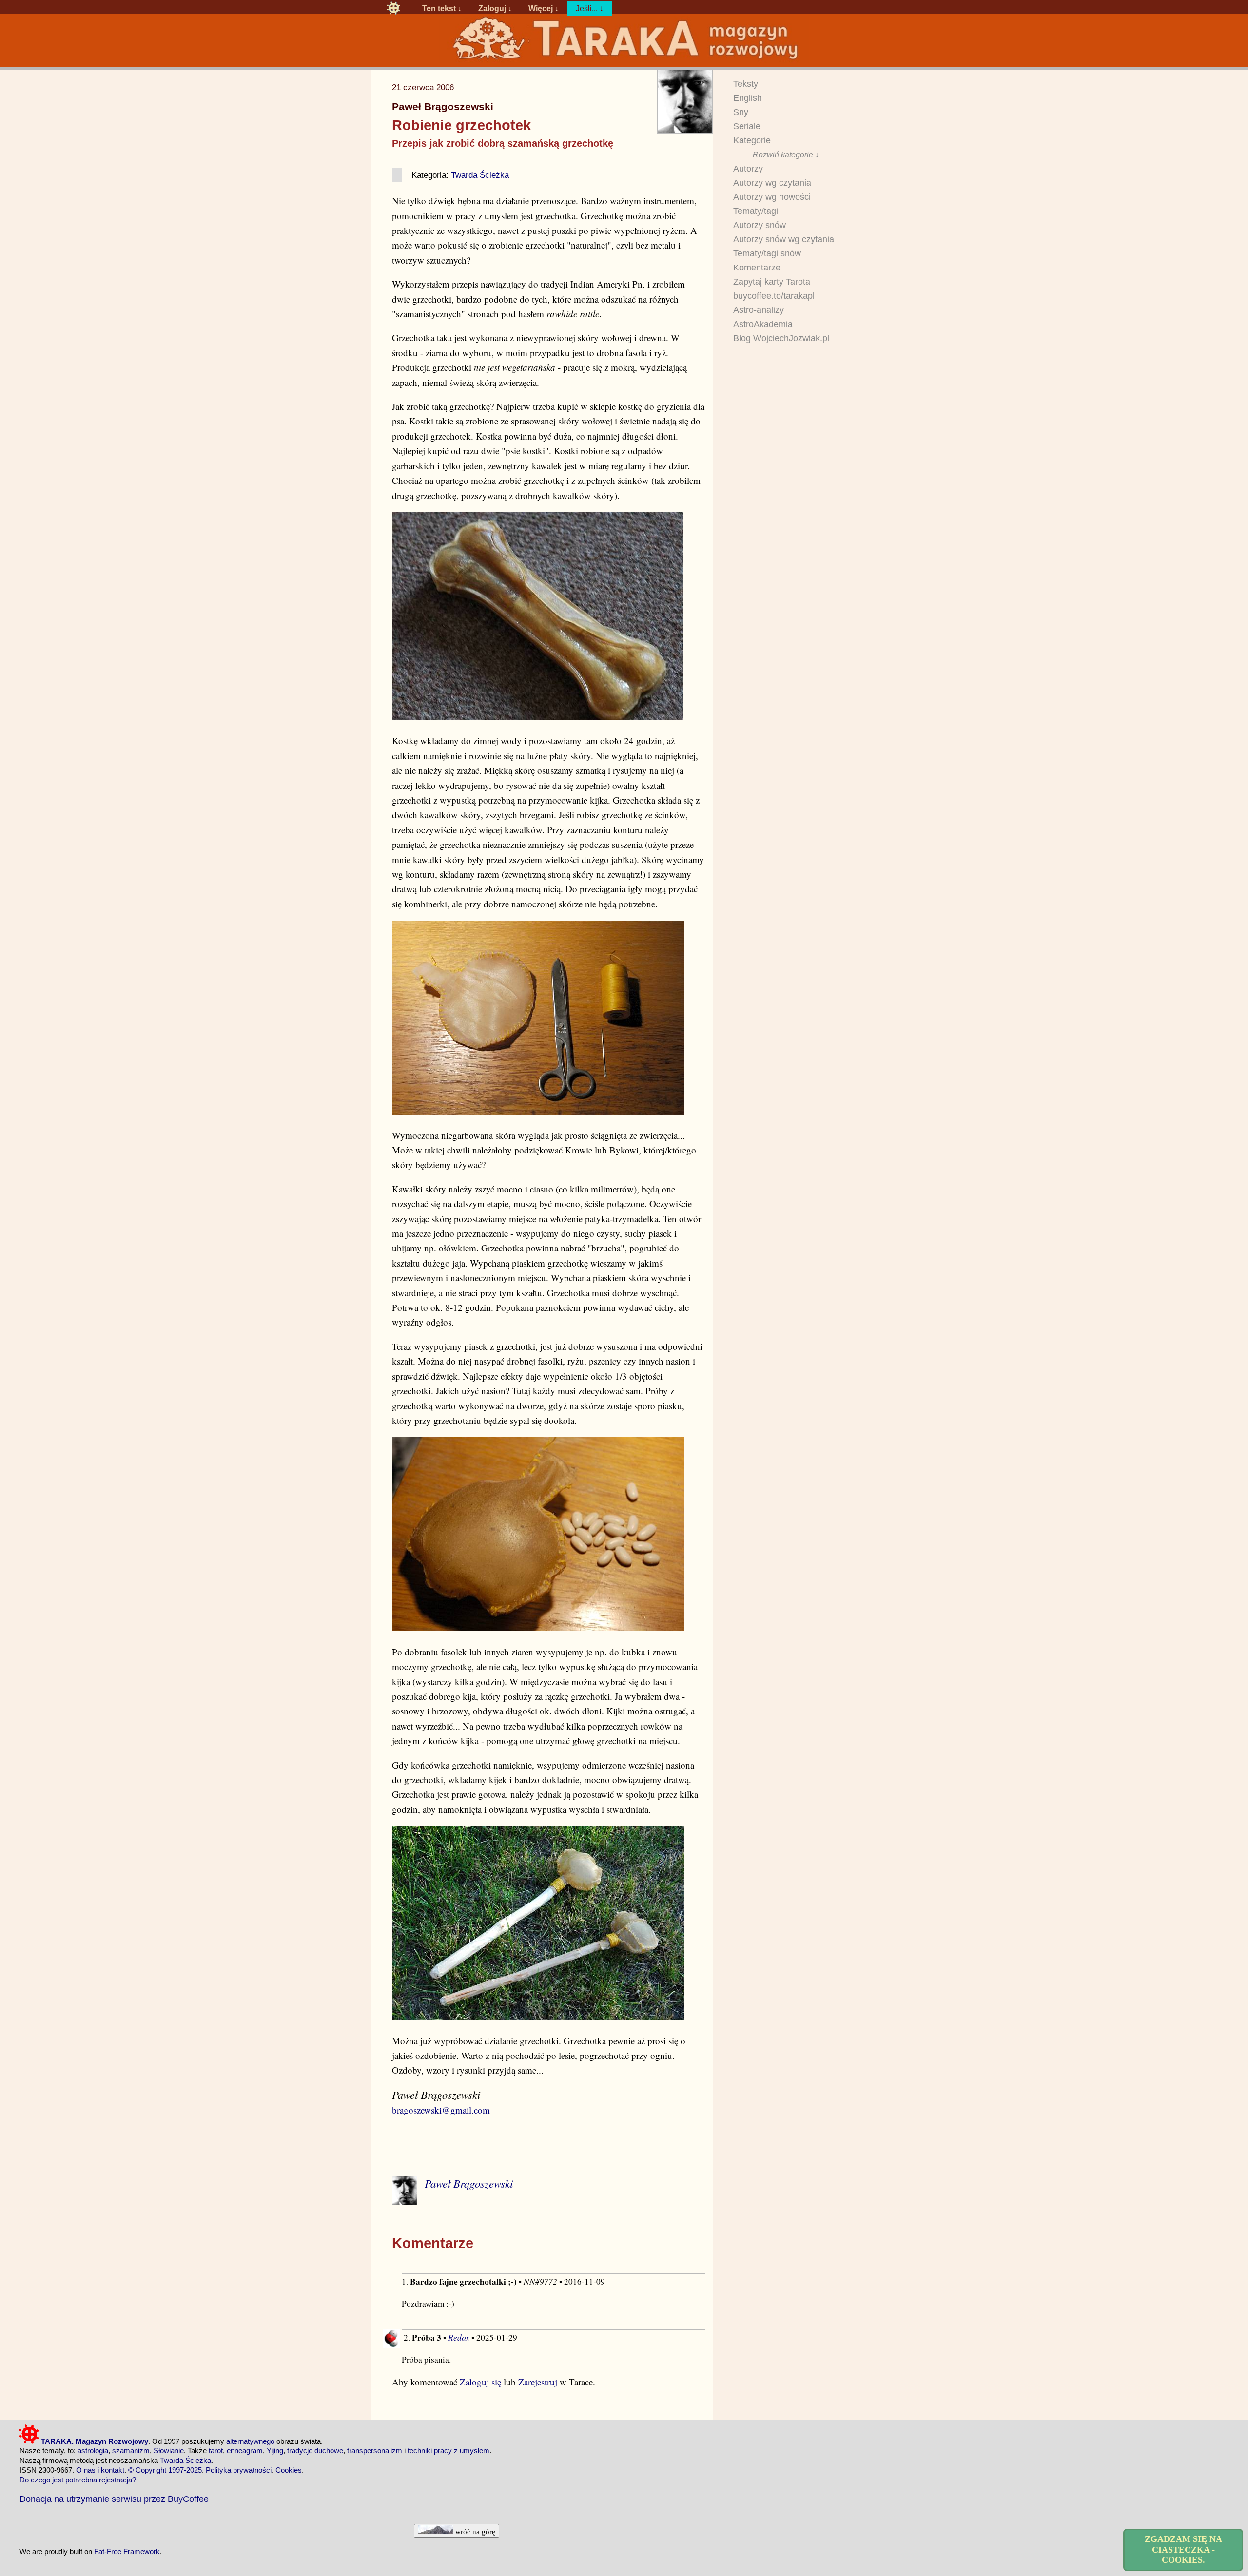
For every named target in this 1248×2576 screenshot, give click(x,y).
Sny (741, 112)
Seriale (747, 126)
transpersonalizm (375, 2451)
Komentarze (757, 268)
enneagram (245, 2451)
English (748, 98)
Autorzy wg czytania (772, 183)
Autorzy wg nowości (772, 197)
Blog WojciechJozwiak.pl (781, 338)
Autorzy (748, 169)
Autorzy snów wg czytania (784, 239)
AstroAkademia (763, 324)
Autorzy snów (760, 225)
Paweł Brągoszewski (443, 107)
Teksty (746, 84)
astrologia (93, 2451)
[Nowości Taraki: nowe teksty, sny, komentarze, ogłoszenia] (393, 8)
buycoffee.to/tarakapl (774, 296)
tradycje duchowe (315, 2451)
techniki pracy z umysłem (448, 2451)
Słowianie (169, 2451)
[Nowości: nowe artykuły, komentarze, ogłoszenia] (624, 59)
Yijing (275, 2451)
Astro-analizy (759, 310)
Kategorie (752, 140)
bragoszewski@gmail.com (441, 2110)
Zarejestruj (538, 2382)
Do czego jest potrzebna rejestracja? (78, 2480)
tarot (216, 2451)
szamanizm (131, 2451)
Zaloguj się (480, 2382)
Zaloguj (492, 8)
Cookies (289, 2470)
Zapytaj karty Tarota (772, 282)
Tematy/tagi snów (767, 253)
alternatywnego (250, 2441)
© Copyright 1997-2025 (165, 2470)
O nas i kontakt (100, 2470)
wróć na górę (474, 2531)
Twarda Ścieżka (480, 175)
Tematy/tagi (756, 211)
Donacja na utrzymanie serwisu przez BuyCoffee (114, 2499)
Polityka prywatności (239, 2470)
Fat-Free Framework (127, 2551)
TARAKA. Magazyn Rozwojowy (94, 2441)
